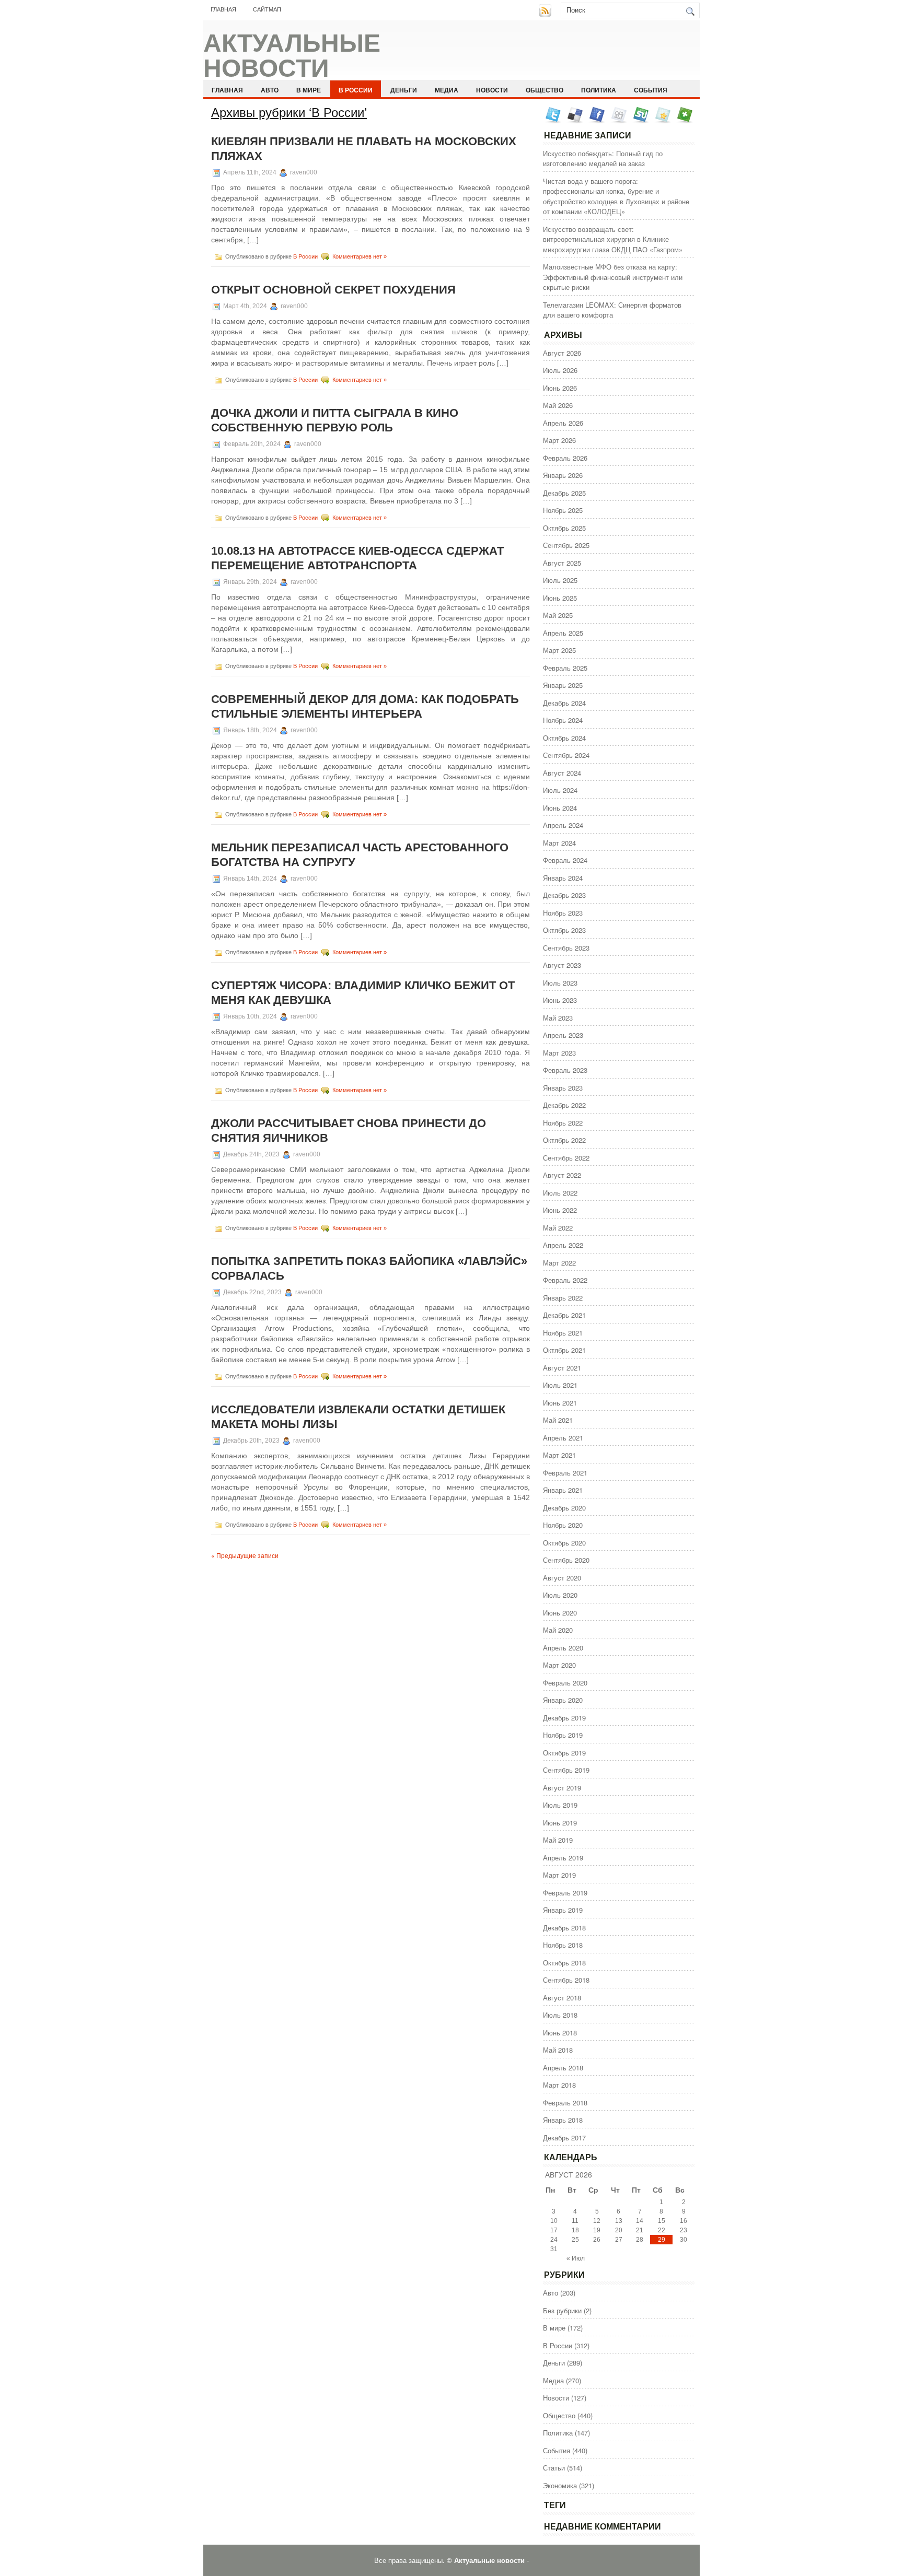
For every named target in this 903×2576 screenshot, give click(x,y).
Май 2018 (558, 2050)
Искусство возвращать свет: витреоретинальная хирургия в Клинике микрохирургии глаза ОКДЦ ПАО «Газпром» (613, 239)
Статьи (554, 2468)
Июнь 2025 (560, 598)
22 (662, 2230)
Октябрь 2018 (564, 1963)
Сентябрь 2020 (566, 1560)
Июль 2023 (560, 983)
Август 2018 (562, 1998)
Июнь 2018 (560, 2033)
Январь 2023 (563, 1088)
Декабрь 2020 (564, 1508)
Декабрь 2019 (564, 1718)
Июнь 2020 (560, 1613)
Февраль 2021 (565, 1473)
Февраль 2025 (565, 668)
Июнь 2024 (560, 808)
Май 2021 (558, 1420)
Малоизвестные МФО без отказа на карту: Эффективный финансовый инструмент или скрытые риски (613, 277)
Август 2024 (562, 773)
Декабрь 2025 (564, 493)
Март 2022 (559, 1263)
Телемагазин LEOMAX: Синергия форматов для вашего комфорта (612, 310)
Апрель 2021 (563, 1438)
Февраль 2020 (565, 1683)
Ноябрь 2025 (563, 510)
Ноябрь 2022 (563, 1123)
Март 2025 (559, 650)
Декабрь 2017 (564, 2138)
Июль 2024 (560, 790)
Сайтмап (267, 9)
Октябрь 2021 (564, 1350)
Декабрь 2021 (564, 1315)
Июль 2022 (560, 1193)
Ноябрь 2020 (563, 1525)
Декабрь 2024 (564, 703)
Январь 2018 (563, 2120)
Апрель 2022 (563, 1245)
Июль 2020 (560, 1595)
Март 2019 (559, 1875)
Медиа (447, 90)
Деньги (404, 90)
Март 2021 (559, 1455)
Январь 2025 (563, 685)
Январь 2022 (563, 1298)
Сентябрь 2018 (566, 1980)
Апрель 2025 (563, 633)
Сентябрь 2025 (566, 545)
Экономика (560, 2485)
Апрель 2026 (563, 423)
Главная (223, 9)
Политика (599, 90)
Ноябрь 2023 (563, 913)
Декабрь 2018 (564, 1928)
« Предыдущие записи (245, 1555)
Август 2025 (562, 563)
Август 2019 (562, 1788)
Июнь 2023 (560, 1000)
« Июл (576, 2258)
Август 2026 (562, 353)
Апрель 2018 (563, 2068)
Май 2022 (558, 1228)
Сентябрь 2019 (566, 1770)
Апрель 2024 (563, 825)
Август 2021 (562, 1368)
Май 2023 (558, 1018)
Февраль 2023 (565, 1070)
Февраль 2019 (565, 1893)
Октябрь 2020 (564, 1543)
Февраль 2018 (565, 2103)
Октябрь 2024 (564, 738)
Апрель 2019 (563, 1858)
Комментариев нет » (360, 256)
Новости (492, 90)
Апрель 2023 (563, 1035)
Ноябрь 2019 (563, 1735)
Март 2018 (559, 2085)
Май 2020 (558, 1630)
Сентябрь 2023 (566, 948)
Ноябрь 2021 (563, 1333)
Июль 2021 (560, 1385)
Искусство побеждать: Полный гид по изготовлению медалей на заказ (603, 159)
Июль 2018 (560, 2015)
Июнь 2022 (560, 1210)
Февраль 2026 (565, 458)
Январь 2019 (563, 1910)
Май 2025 (558, 615)
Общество (545, 90)
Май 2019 (558, 1840)
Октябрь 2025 (564, 528)
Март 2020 (559, 1665)
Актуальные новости (292, 56)
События (651, 90)
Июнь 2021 (560, 1403)
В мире (309, 90)
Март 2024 (559, 843)
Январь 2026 (563, 475)
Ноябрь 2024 (563, 720)
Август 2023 (562, 965)
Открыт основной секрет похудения (333, 290)
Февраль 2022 (565, 1280)
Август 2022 (562, 1175)
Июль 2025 (560, 580)
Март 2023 (559, 1053)
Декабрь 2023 (564, 895)
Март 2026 (559, 440)
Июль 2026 (560, 370)
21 (640, 2230)
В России (356, 90)
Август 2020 (562, 1578)
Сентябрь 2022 (566, 1158)
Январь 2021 (563, 1490)
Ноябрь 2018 (563, 1945)
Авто (270, 90)
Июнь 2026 (560, 388)
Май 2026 (558, 405)
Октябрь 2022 (564, 1140)
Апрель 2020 (563, 1648)
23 (684, 2230)
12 (597, 2221)
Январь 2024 (563, 878)
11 (575, 2221)
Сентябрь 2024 (566, 755)
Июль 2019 (560, 1805)
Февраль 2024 (565, 860)
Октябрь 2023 (564, 930)
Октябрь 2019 (564, 1753)
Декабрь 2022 (564, 1105)
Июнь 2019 (560, 1823)
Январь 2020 (563, 1700)
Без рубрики (562, 2310)
